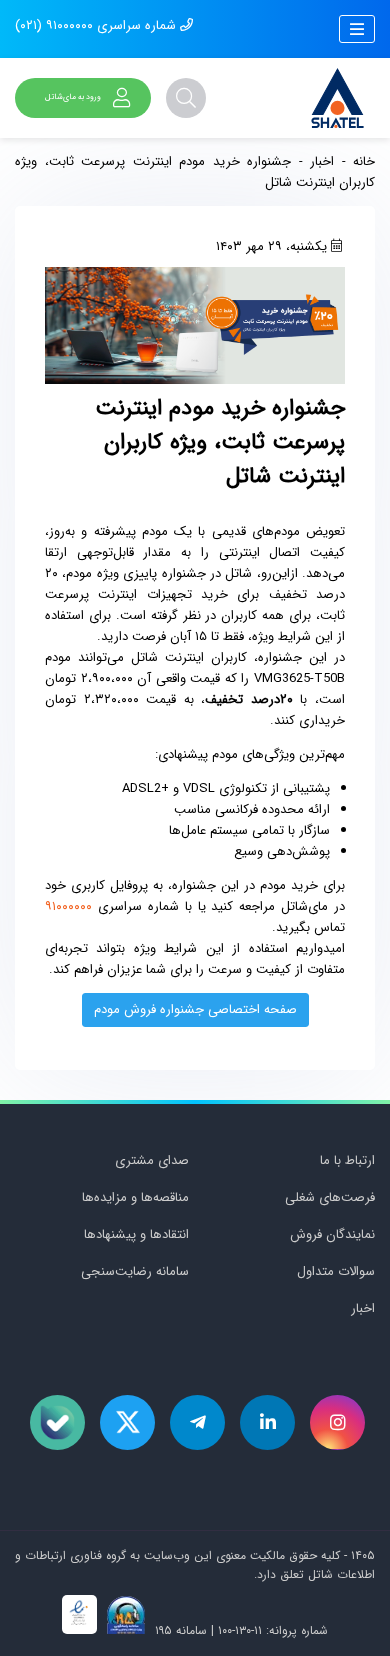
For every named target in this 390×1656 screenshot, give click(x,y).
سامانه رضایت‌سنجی (135, 1271)
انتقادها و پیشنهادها (136, 1234)
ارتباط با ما (347, 1160)
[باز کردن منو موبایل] (357, 29)
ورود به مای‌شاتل (73, 97)
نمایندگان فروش (332, 1234)
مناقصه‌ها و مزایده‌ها (135, 1197)
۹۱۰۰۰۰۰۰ (68, 906)
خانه (364, 161)
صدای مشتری (152, 1160)
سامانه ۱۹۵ (179, 1630)
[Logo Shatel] (337, 98)
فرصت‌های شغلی (330, 1197)
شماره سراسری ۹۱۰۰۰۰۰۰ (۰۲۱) (97, 25)
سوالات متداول (336, 1271)
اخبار (322, 161)
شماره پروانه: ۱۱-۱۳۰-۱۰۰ (273, 1630)
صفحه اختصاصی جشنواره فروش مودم (195, 1009)
